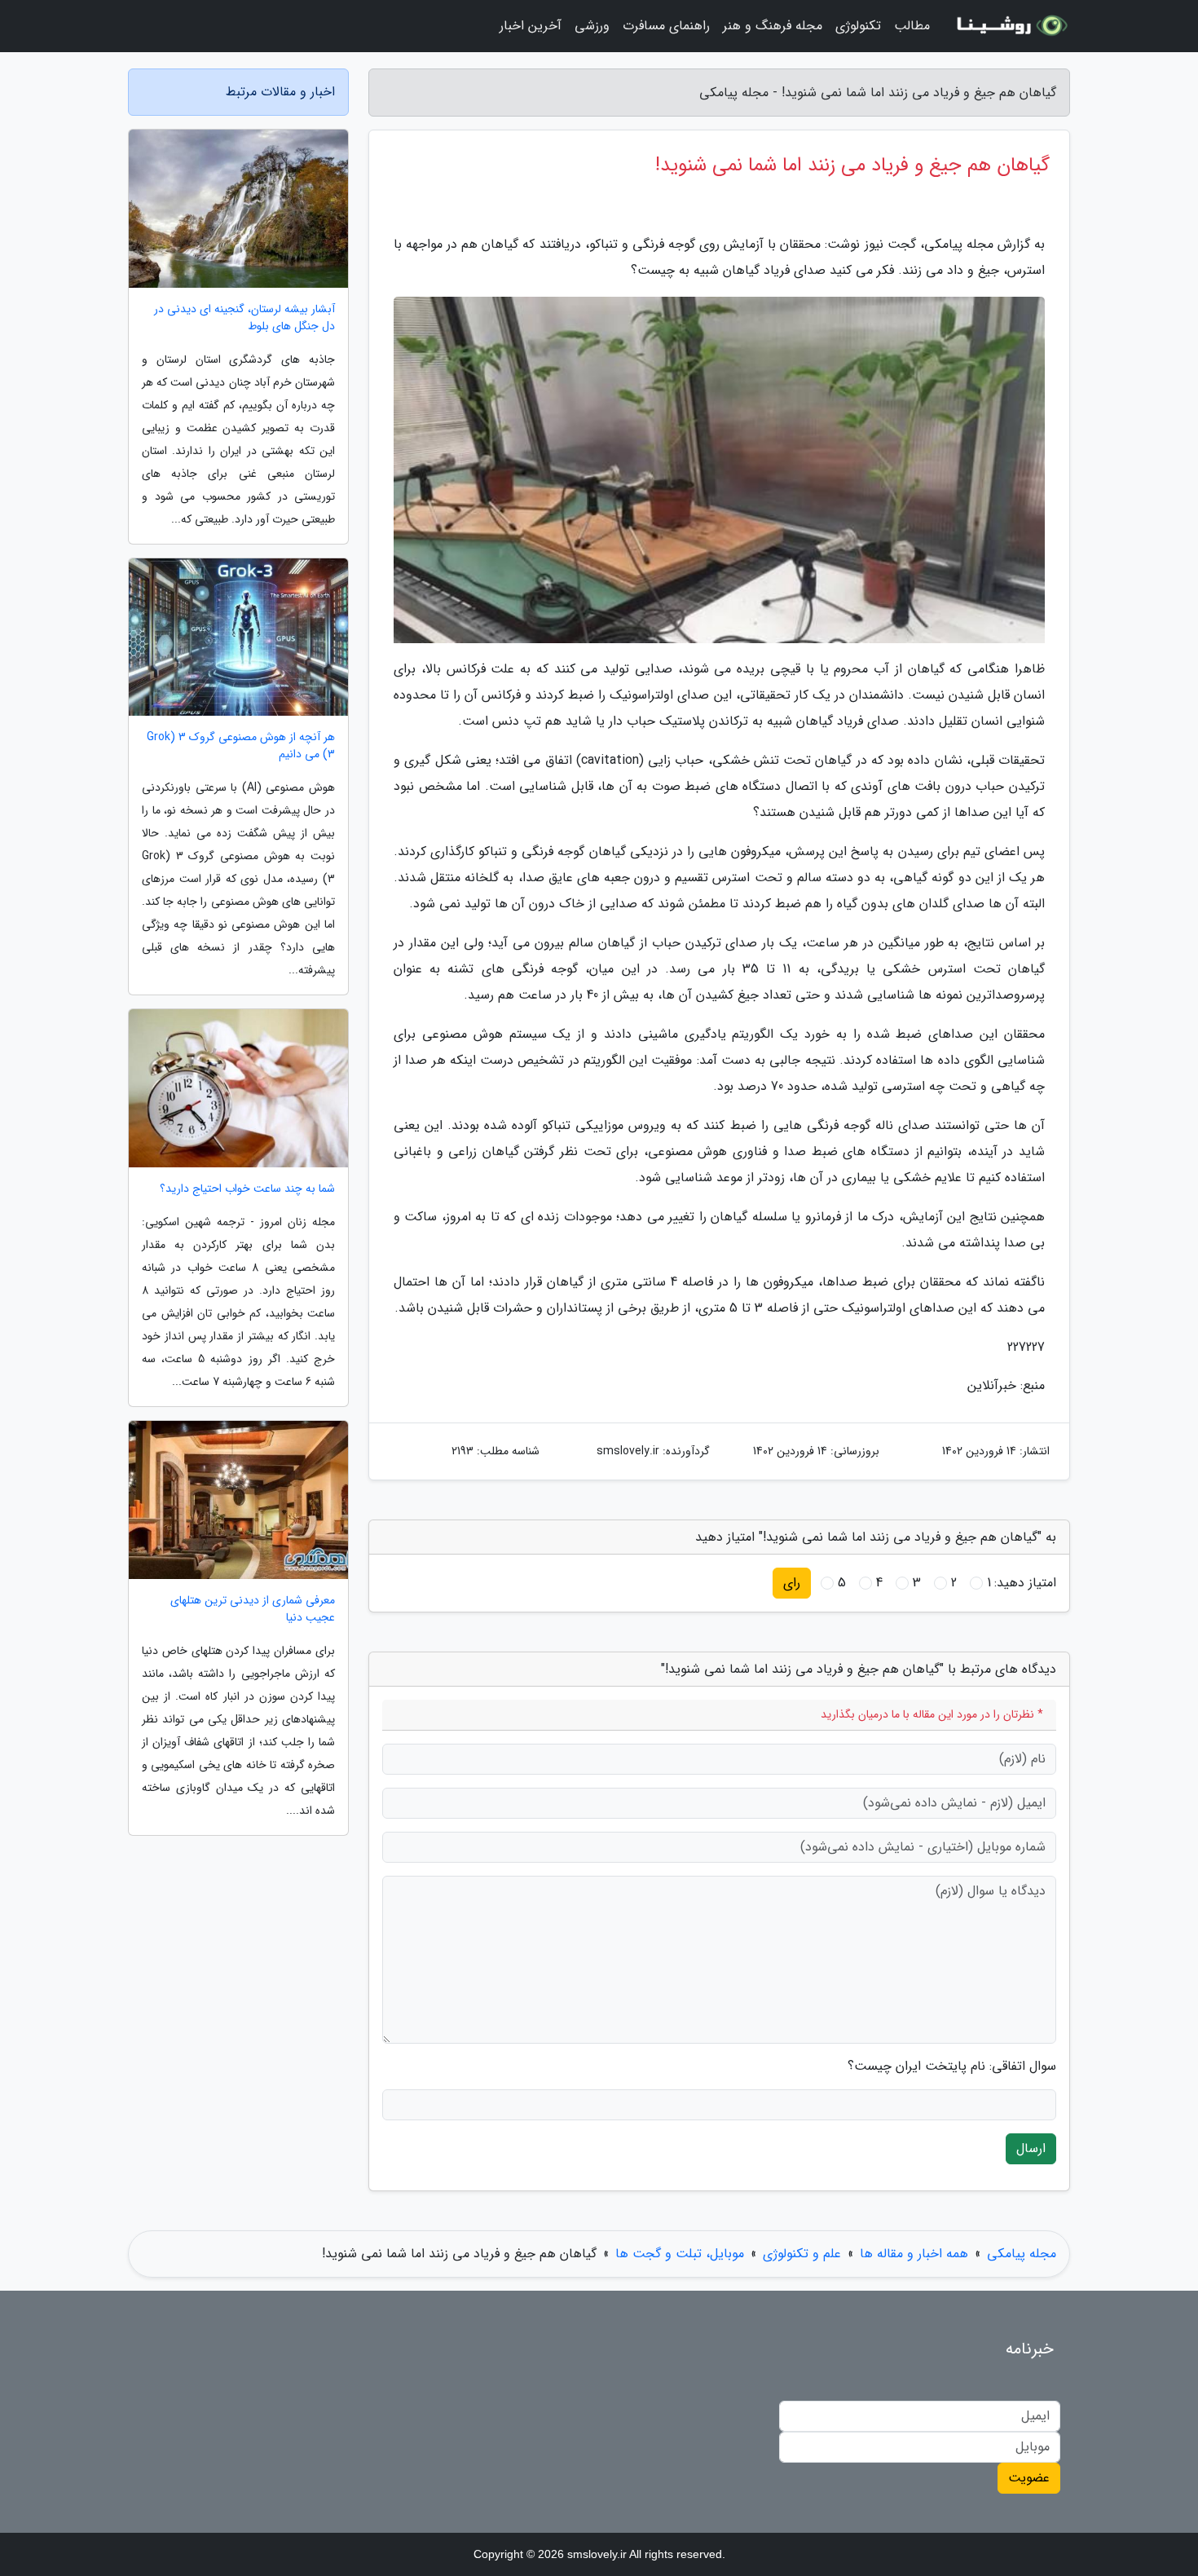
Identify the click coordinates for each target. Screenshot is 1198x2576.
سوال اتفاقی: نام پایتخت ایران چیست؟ (952, 2067)
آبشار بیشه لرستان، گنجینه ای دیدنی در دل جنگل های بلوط (244, 318)
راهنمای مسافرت (666, 26)
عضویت (1029, 2478)
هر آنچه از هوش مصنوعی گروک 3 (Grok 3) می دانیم (241, 746)
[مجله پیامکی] (1010, 26)
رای (792, 1583)
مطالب (912, 26)
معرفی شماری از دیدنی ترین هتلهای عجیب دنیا (253, 1609)
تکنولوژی (858, 26)
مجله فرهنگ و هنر (773, 26)
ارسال (1031, 2148)
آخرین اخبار (531, 26)
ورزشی (592, 26)
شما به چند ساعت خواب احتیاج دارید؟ (247, 1189)
